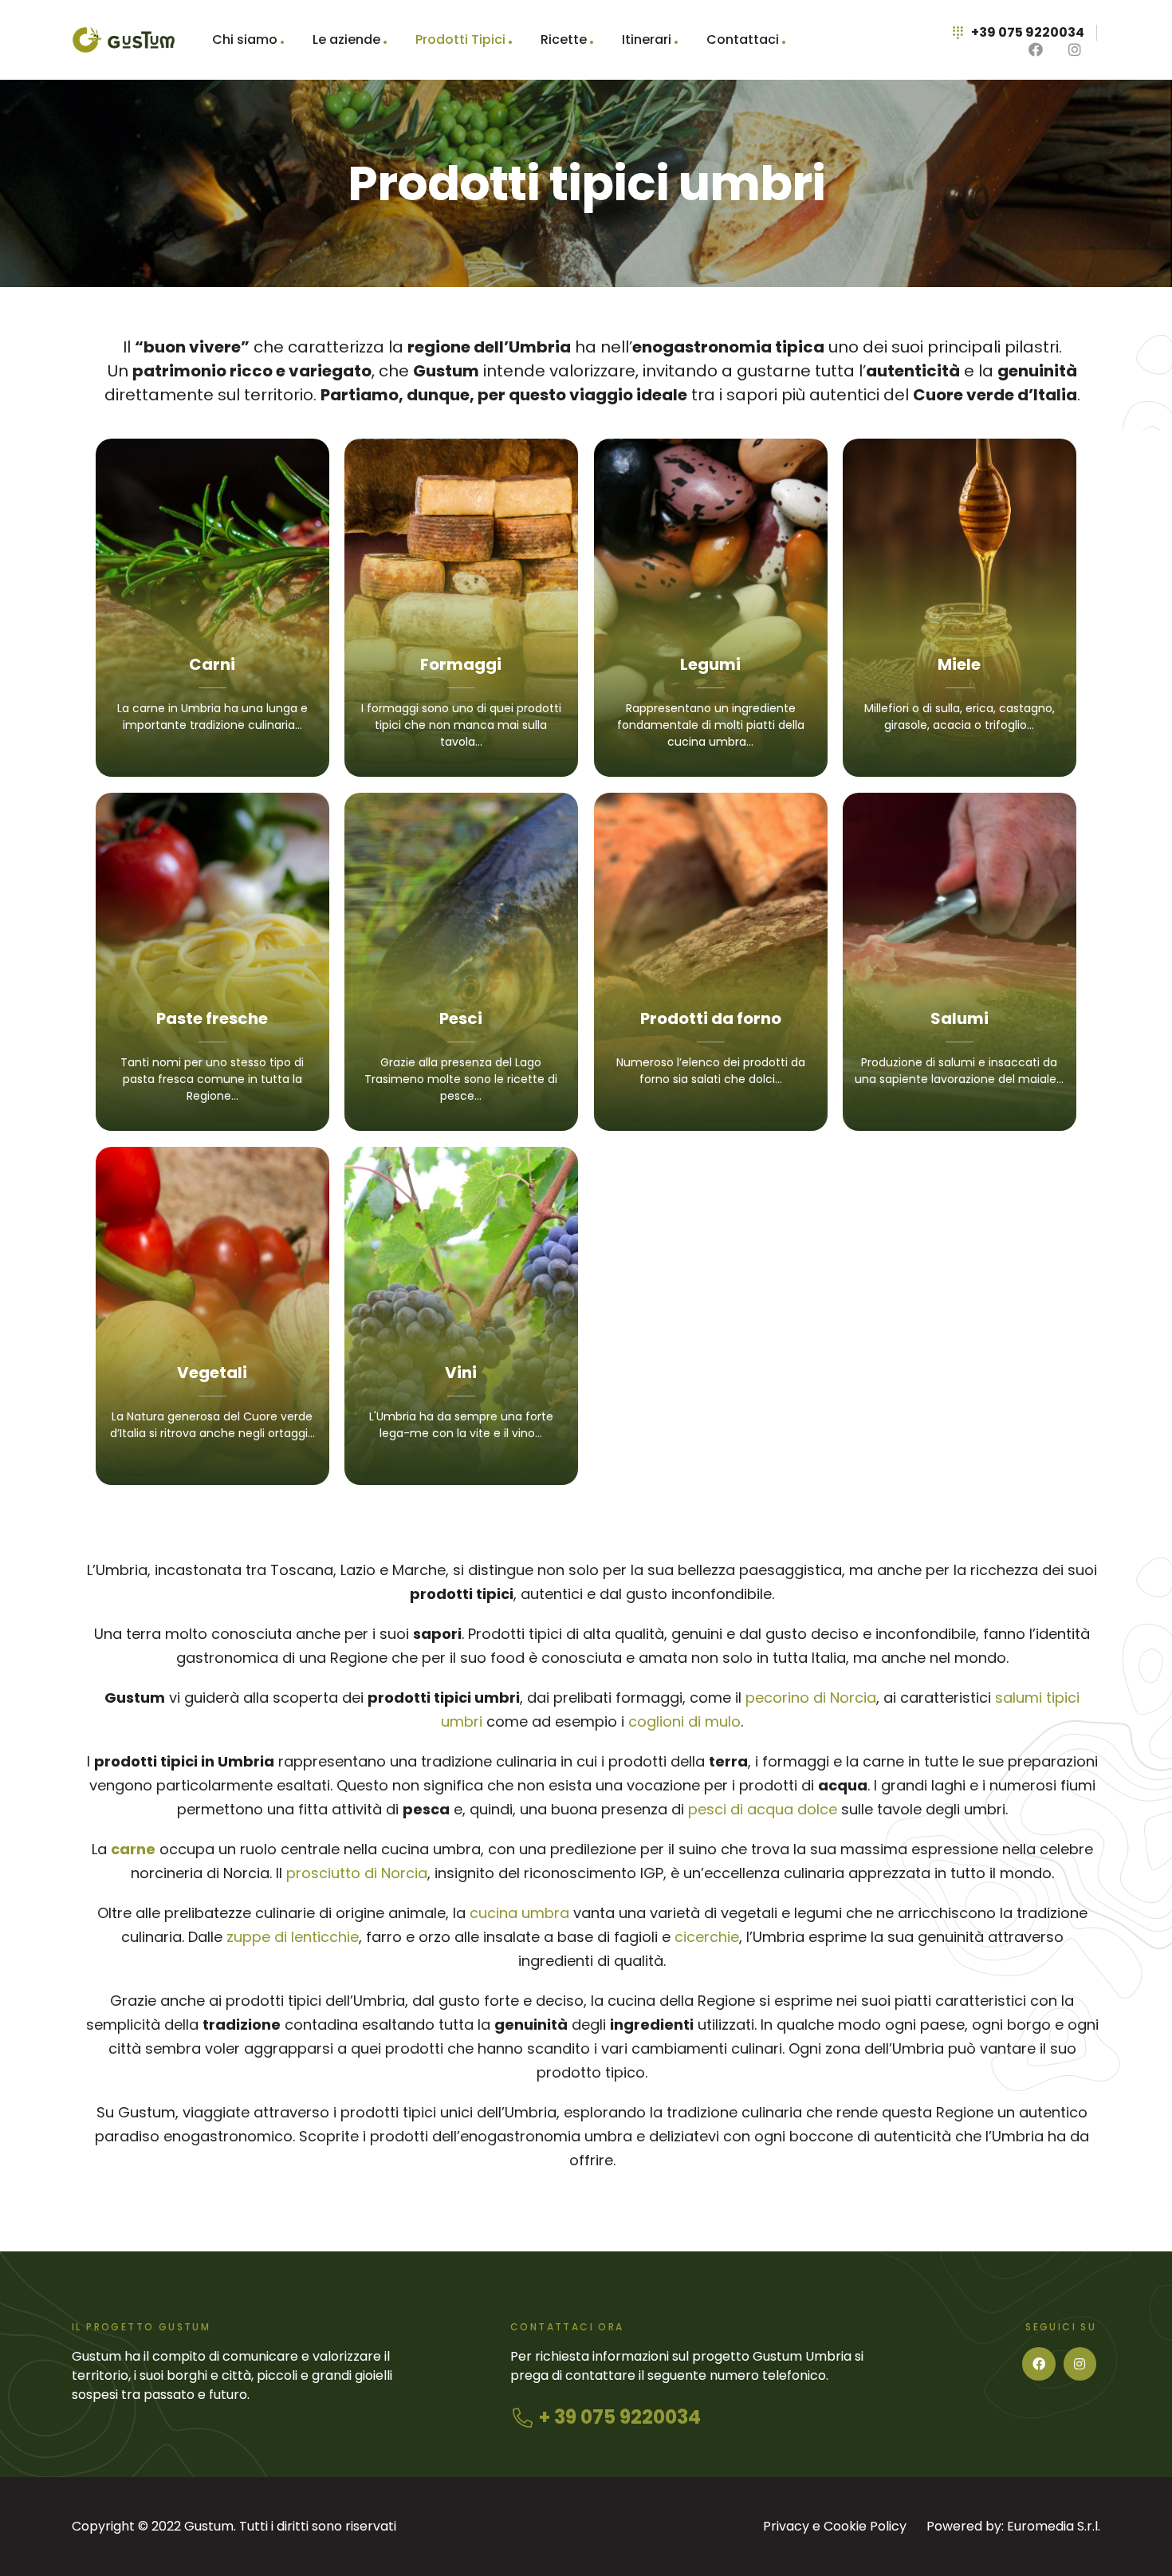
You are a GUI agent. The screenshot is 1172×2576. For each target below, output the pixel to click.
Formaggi (461, 664)
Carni (212, 664)
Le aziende (346, 39)
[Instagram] (1080, 2364)
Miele (959, 664)
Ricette (564, 39)
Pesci (461, 1018)
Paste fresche (212, 1018)
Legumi (710, 664)
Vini (461, 1373)
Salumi (960, 1018)
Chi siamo (245, 39)
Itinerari (647, 39)
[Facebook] (1039, 2364)
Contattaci (743, 39)
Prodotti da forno (711, 1018)
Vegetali (212, 1373)
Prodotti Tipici (460, 39)
